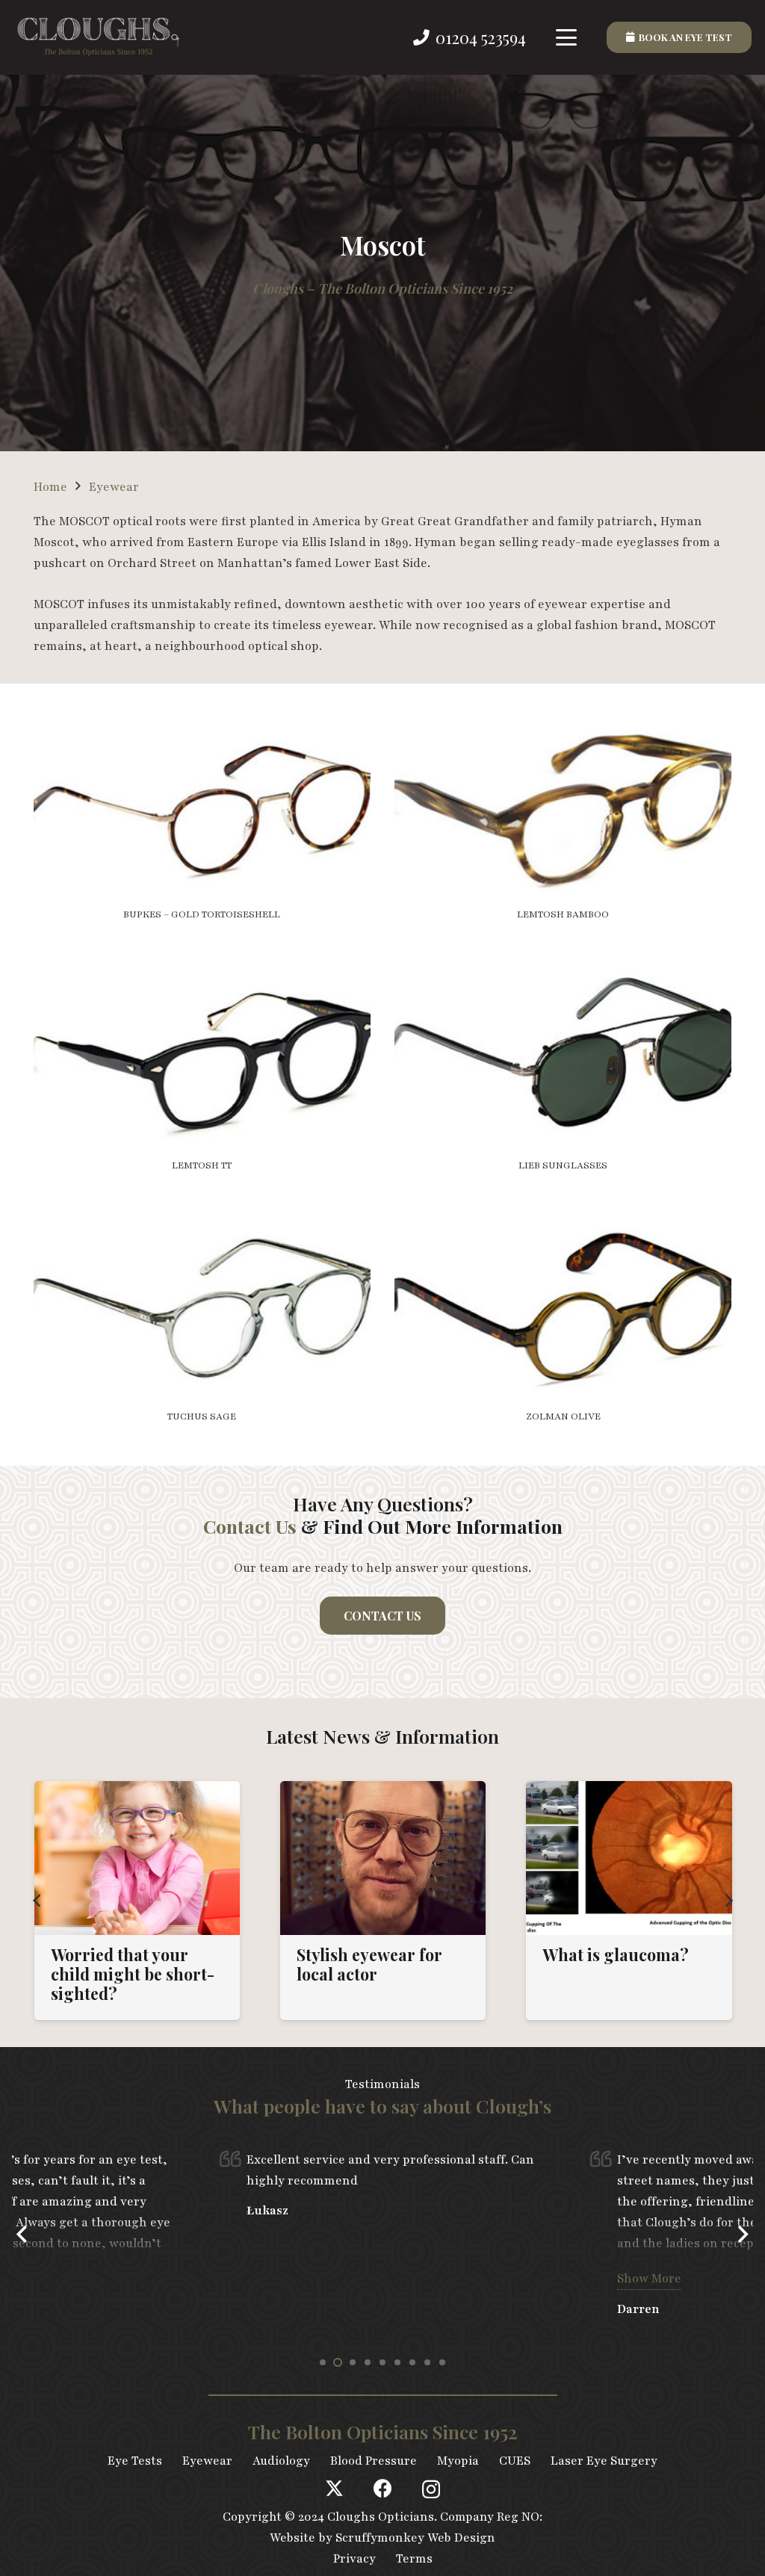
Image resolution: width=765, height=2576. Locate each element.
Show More (649, 2279)
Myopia (458, 2461)
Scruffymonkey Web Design (415, 2538)
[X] (334, 2489)
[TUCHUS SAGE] (202, 1326)
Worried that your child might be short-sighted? (133, 1974)
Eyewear (114, 487)
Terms (414, 2559)
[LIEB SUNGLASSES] (563, 1075)
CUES (515, 2461)
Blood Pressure (374, 2461)
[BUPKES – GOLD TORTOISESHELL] (202, 824)
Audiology (281, 2461)
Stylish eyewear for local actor (369, 1964)
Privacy (354, 2559)
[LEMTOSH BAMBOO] (563, 824)
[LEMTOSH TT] (202, 1075)
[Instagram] (431, 2489)
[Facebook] (383, 2488)
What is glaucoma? (616, 1954)
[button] (567, 37)
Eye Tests (135, 2461)
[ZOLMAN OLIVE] (563, 1326)
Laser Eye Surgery (604, 2461)
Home (50, 487)
